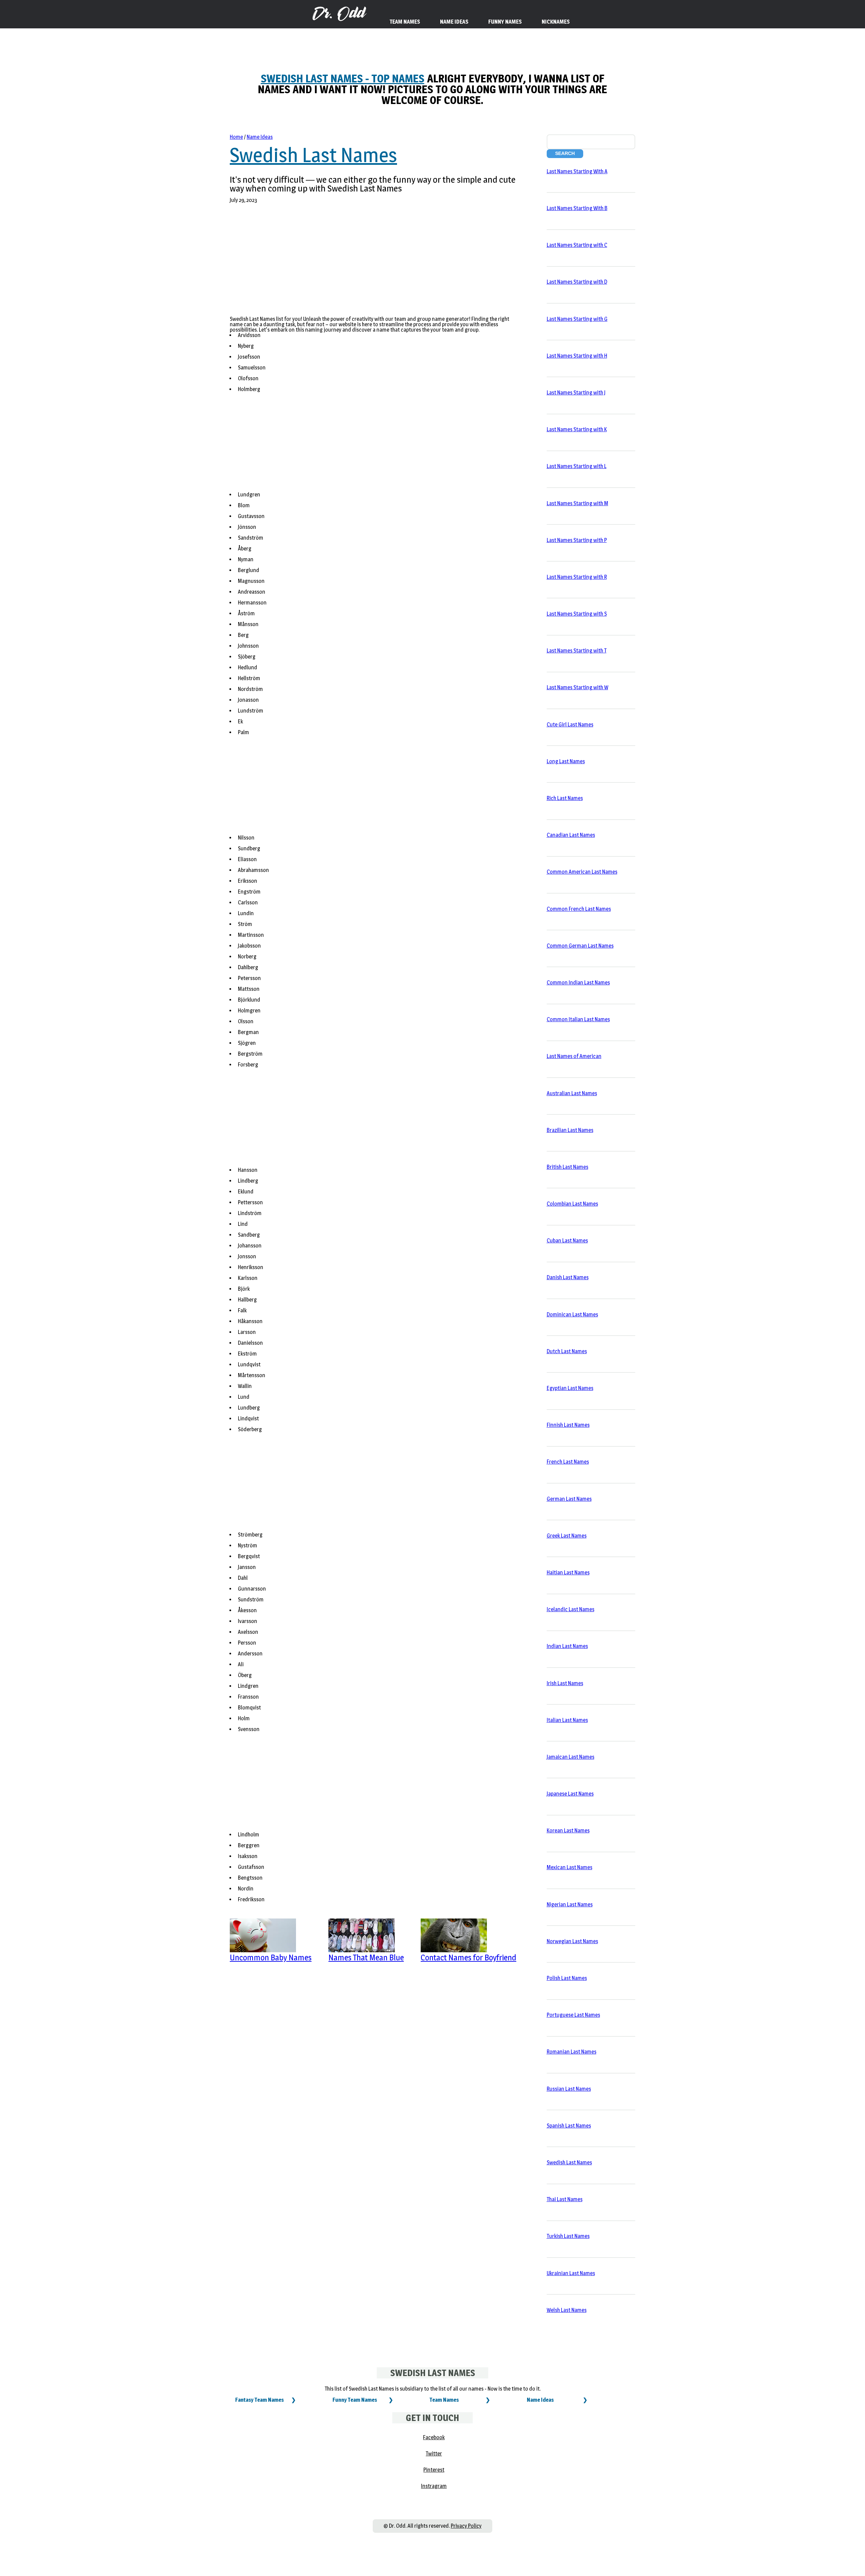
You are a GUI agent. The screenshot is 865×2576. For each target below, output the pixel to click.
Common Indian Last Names (578, 983)
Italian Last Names (567, 1720)
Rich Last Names (565, 798)
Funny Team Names (355, 2400)
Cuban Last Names (567, 1241)
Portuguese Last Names (573, 2015)
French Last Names (568, 1462)
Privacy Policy (466, 2526)
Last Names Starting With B (577, 208)
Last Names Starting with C (577, 245)
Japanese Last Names (570, 1794)
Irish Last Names (565, 1683)
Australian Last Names (572, 1093)
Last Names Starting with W (577, 687)
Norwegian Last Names (572, 1941)
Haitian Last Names (568, 1573)
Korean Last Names (568, 1831)
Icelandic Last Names (571, 1609)
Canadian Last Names (571, 835)
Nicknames (556, 22)
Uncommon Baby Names (271, 1957)
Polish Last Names (567, 1978)
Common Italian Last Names (578, 1019)
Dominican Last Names (572, 1315)
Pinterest (434, 2470)
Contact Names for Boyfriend (468, 1957)
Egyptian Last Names (570, 1388)
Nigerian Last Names (570, 1904)
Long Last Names (566, 761)
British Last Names (567, 1167)
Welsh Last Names (567, 2310)
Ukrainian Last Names (571, 2273)
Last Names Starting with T (577, 651)
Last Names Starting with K (577, 429)
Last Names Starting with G (577, 319)
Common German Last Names (580, 946)
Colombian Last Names (572, 1204)
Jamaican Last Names (571, 1757)
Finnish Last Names (568, 1425)
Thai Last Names (565, 2199)
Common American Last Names (582, 872)
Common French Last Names (579, 909)
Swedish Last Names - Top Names (343, 79)
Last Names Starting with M (577, 503)
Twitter (434, 2454)
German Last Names (569, 1499)
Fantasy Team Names (259, 2400)
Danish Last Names (568, 1277)
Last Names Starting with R (577, 577)
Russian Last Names (569, 2089)
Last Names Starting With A (577, 171)
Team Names (444, 2400)
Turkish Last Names (568, 2236)
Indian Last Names (567, 1646)
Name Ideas (260, 137)
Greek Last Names (567, 1536)
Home (236, 137)
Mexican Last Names (570, 1867)
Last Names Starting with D (577, 282)
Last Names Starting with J (576, 393)
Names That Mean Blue (366, 1957)
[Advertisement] (374, 264)
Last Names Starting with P (577, 540)
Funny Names (505, 22)
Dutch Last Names (567, 1351)
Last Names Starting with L (577, 466)
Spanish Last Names (569, 2126)
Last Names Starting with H (577, 356)
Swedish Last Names (313, 155)
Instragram (434, 2486)
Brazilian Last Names (570, 1130)
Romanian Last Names (572, 2052)
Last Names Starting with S (577, 614)
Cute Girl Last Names (570, 725)
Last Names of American (574, 1056)
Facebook (434, 2437)
